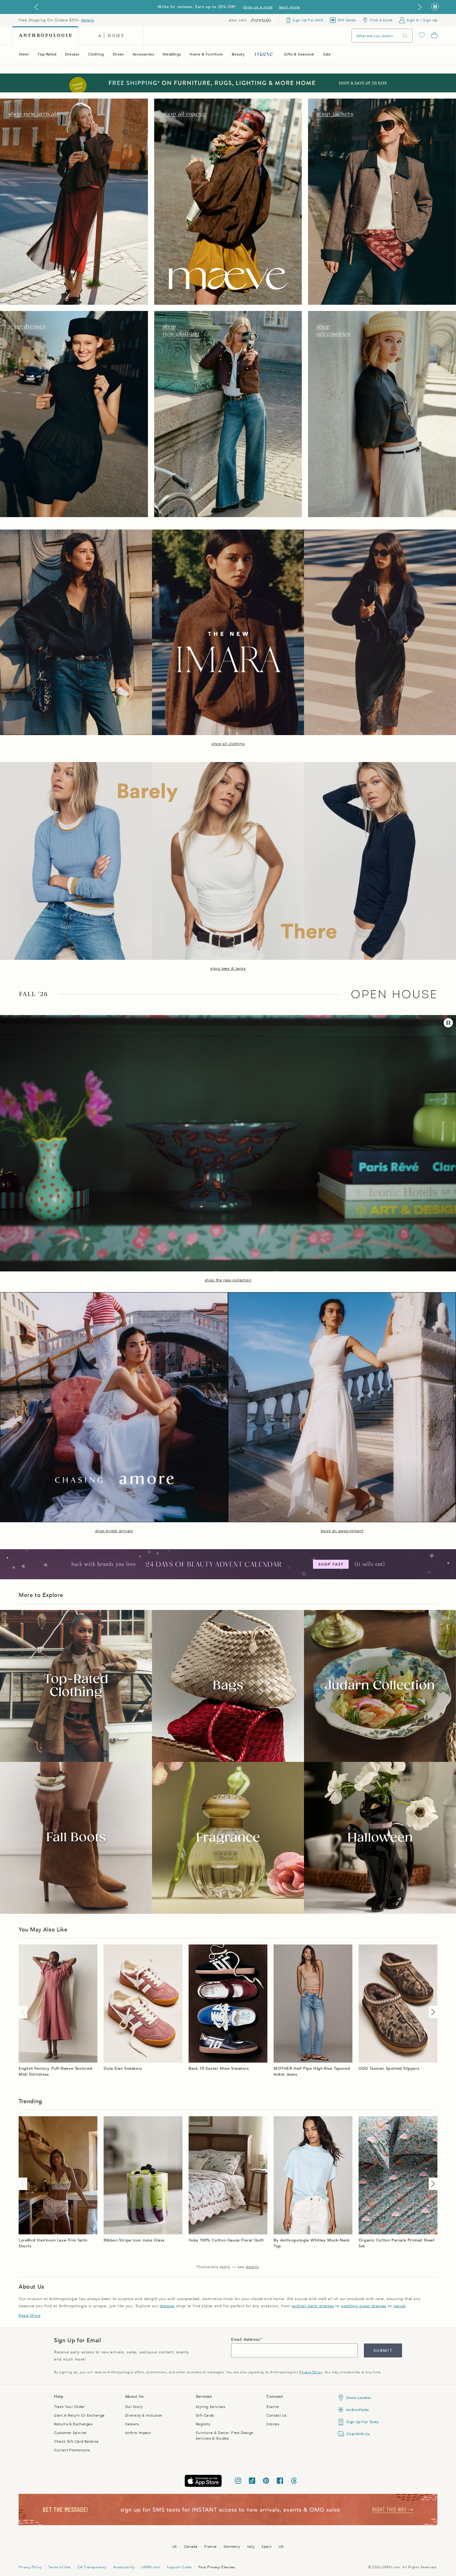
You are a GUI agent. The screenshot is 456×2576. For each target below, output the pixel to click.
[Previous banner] (36, 7)
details (87, 20)
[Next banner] (420, 7)
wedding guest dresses (364, 2306)
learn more (289, 7)
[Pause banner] (435, 7)
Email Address (246, 2339)
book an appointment (342, 1531)
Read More (29, 2316)
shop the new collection (228, 1280)
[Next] (432, 2012)
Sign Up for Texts (362, 2422)
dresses (167, 2306)
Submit (383, 2351)
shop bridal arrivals (114, 1531)
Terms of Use (59, 2567)
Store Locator (359, 2398)
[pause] (448, 1023)
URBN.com (151, 2567)
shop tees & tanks (228, 969)
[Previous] (24, 2012)
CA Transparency (92, 2567)
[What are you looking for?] (405, 36)
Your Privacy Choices (217, 2567)
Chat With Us (358, 2434)
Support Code (179, 2567)
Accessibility (124, 2567)
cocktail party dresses (313, 2306)
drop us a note (258, 7)
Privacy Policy (311, 2372)
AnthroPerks (358, 2410)
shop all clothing (228, 744)
